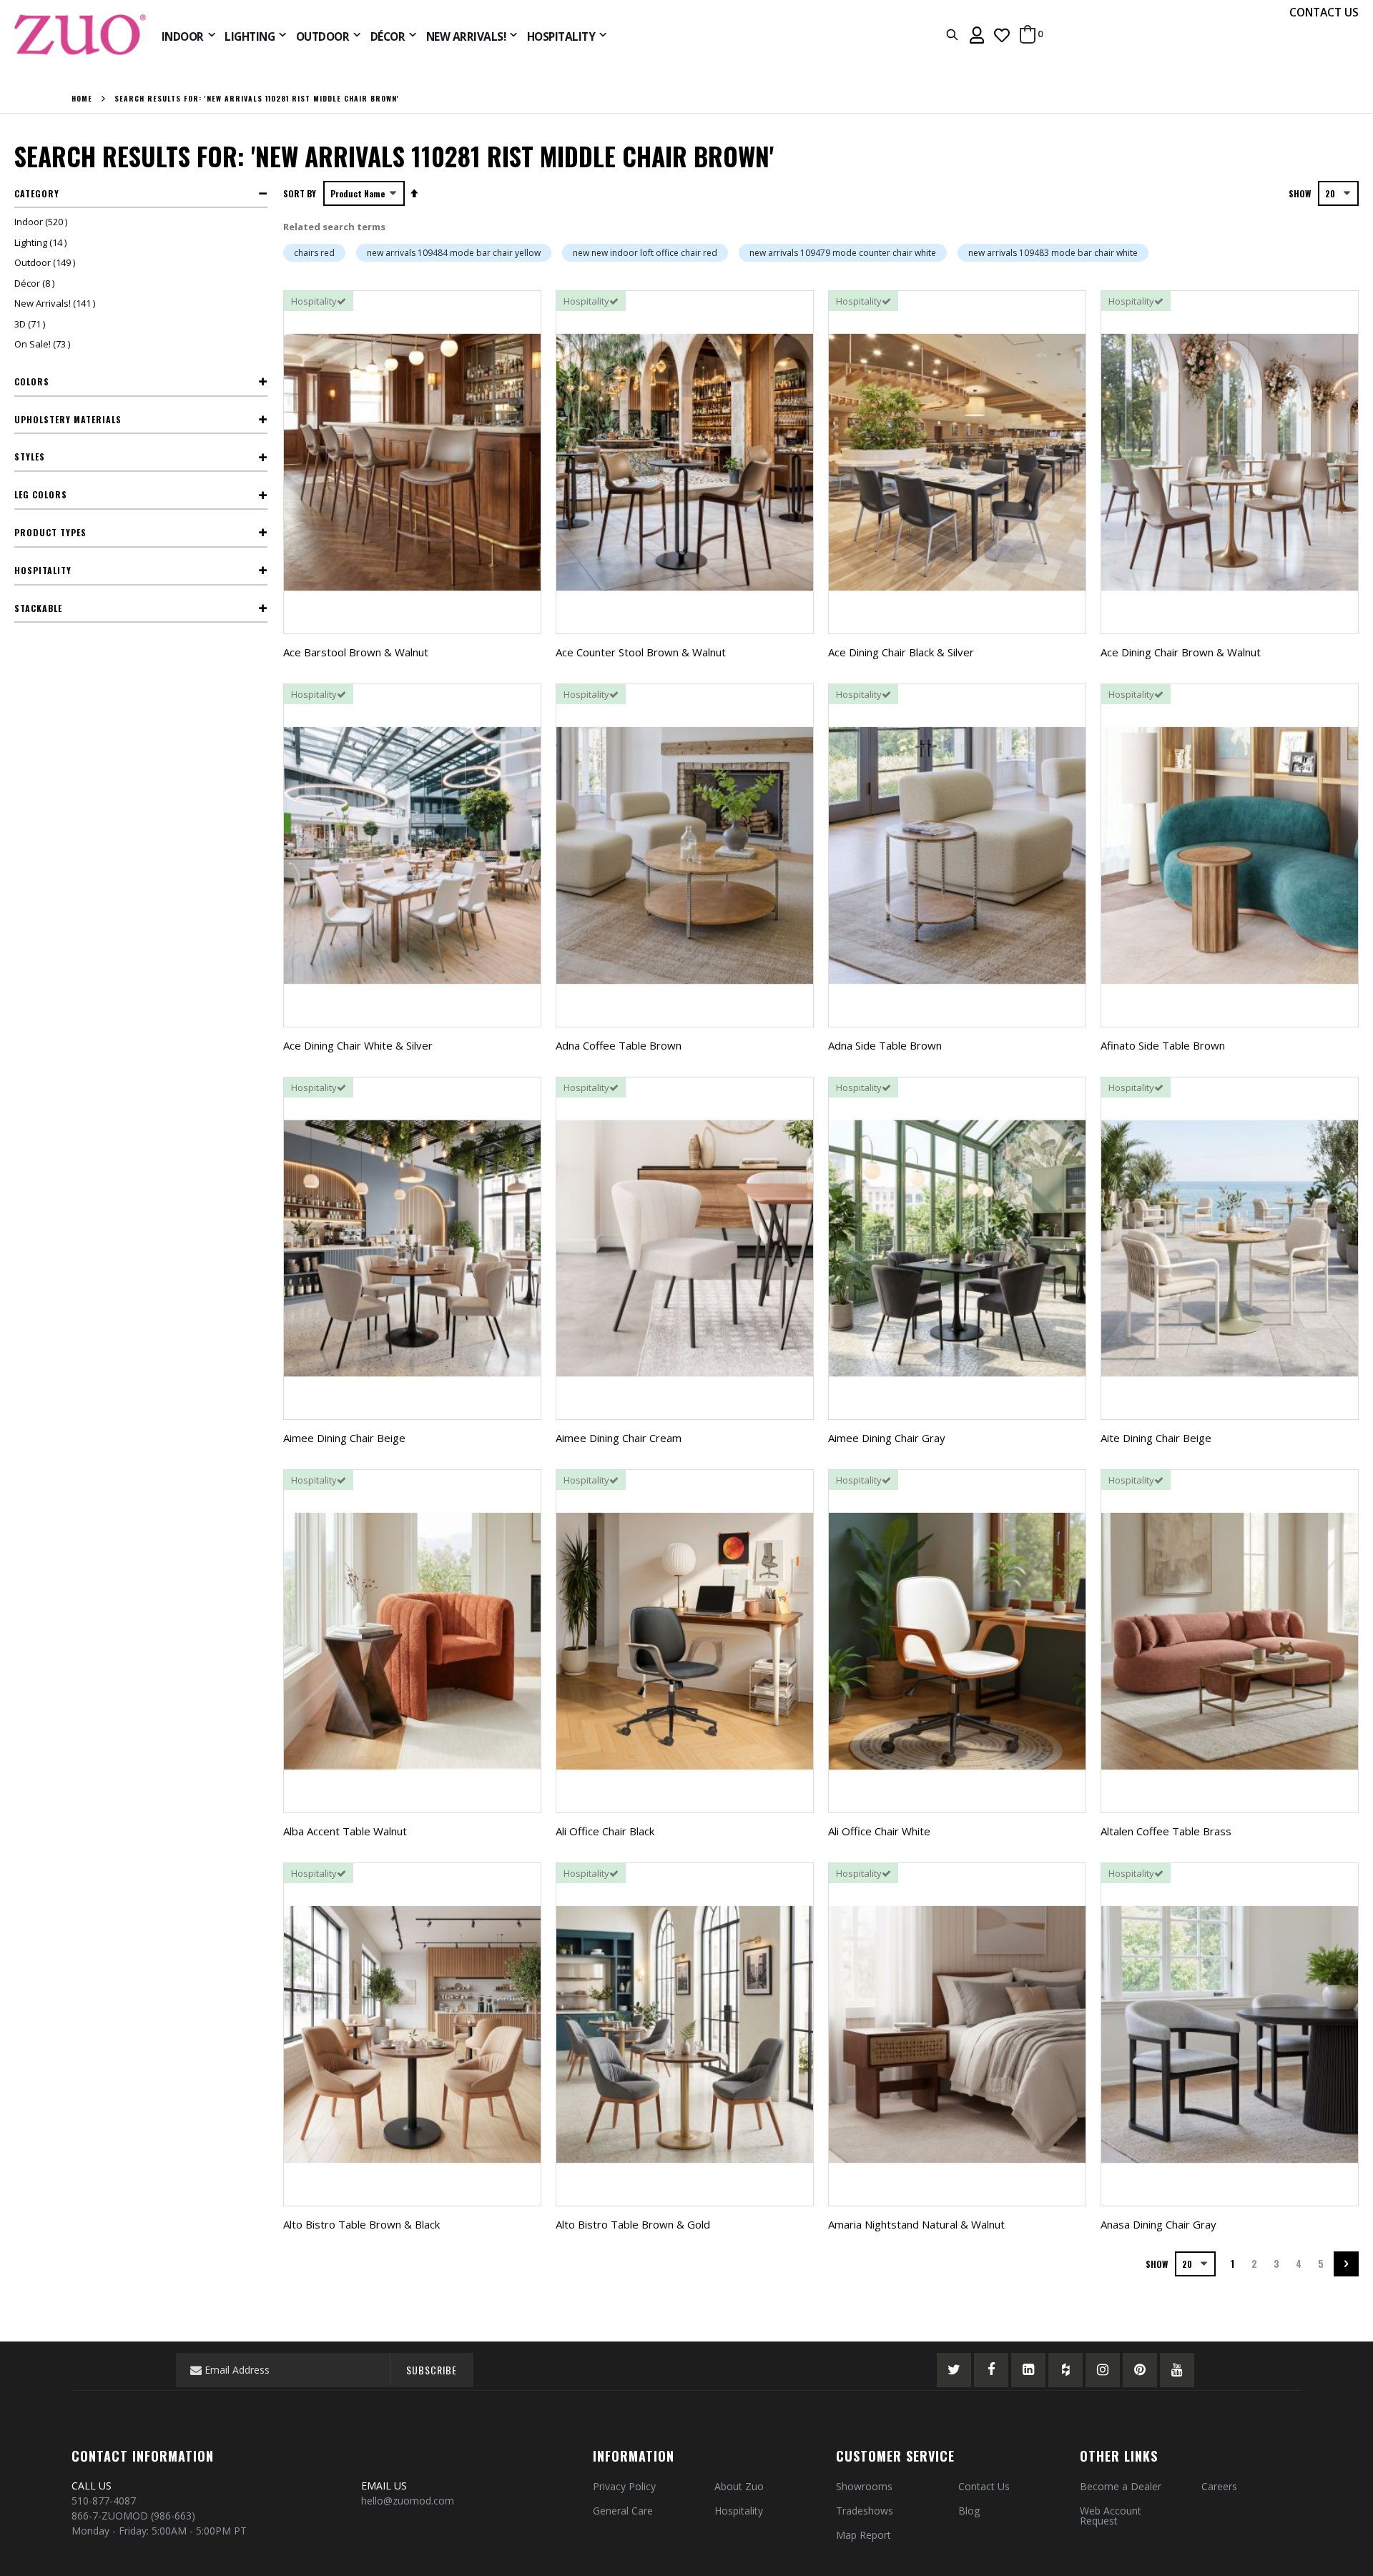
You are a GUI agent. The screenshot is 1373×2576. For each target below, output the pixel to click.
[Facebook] (991, 2370)
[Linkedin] (1028, 2370)
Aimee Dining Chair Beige (344, 1438)
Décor (36, 283)
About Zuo (739, 2486)
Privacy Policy (624, 2486)
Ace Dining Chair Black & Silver (901, 652)
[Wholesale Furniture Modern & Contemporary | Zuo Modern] (81, 35)
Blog (969, 2511)
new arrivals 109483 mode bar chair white (1053, 253)
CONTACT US (1324, 12)
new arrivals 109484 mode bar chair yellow (454, 253)
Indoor (43, 222)
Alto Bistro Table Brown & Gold (633, 2224)
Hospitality (739, 2511)
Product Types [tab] (50, 532)
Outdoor (46, 262)
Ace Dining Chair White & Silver (358, 1045)
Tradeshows (865, 2511)
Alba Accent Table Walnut (345, 1831)
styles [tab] (30, 457)
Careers (1219, 2486)
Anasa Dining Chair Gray (1158, 2224)
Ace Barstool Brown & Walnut (356, 652)
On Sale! (44, 344)
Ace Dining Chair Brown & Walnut (1181, 652)
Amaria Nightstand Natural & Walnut (916, 2224)
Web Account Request (1111, 2516)
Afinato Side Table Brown (1163, 1045)
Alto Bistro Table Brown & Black (361, 2224)
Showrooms (864, 2486)
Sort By (300, 193)
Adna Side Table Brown (885, 1045)
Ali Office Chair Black (605, 1831)
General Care (623, 2511)
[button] (1002, 35)
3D (31, 324)
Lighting (42, 242)
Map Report (863, 2535)
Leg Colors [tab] (41, 494)
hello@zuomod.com (409, 2501)
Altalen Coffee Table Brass (1166, 1831)
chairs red (314, 253)
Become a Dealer (1121, 2486)
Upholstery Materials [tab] (68, 419)
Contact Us (984, 2486)
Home (82, 99)
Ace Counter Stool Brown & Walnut (641, 652)
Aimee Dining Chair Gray (887, 1438)
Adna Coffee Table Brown (619, 1045)
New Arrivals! (56, 303)
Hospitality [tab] (43, 570)
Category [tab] (37, 193)
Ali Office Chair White (879, 1831)
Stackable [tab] (38, 608)
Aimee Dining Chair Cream (619, 1438)
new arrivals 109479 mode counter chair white (843, 253)
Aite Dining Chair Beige (1156, 1438)
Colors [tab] (32, 381)
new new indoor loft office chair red (645, 253)
